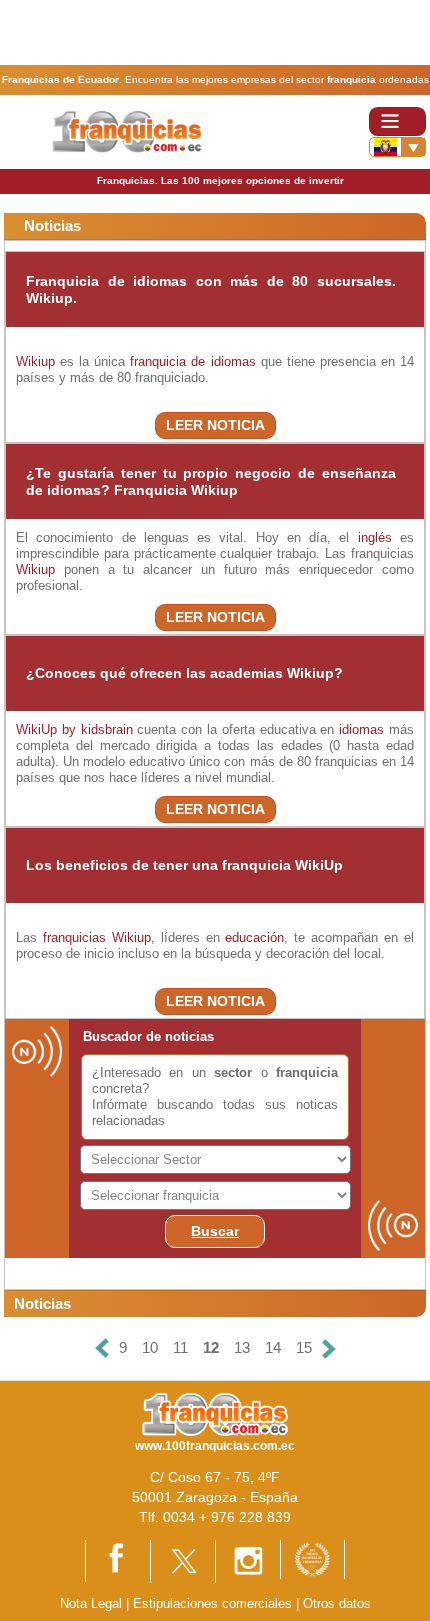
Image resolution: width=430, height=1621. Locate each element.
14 (273, 1347)
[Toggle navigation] (397, 121)
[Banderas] (397, 147)
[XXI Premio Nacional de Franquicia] (312, 1558)
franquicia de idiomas (192, 361)
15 (304, 1347)
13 (242, 1347)
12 (211, 1347)
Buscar (215, 1231)
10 (150, 1347)
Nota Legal (91, 1603)
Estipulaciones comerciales (214, 1603)
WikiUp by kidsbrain (74, 729)
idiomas (361, 729)
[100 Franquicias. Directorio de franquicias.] (128, 130)
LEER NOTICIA (215, 425)
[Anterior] (102, 1348)
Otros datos (337, 1603)
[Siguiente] (329, 1348)
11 (180, 1347)
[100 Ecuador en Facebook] (118, 1559)
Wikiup (35, 361)
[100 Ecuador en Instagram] (248, 1560)
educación (254, 937)
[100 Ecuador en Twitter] (183, 1560)
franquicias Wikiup (97, 937)
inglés (375, 537)
